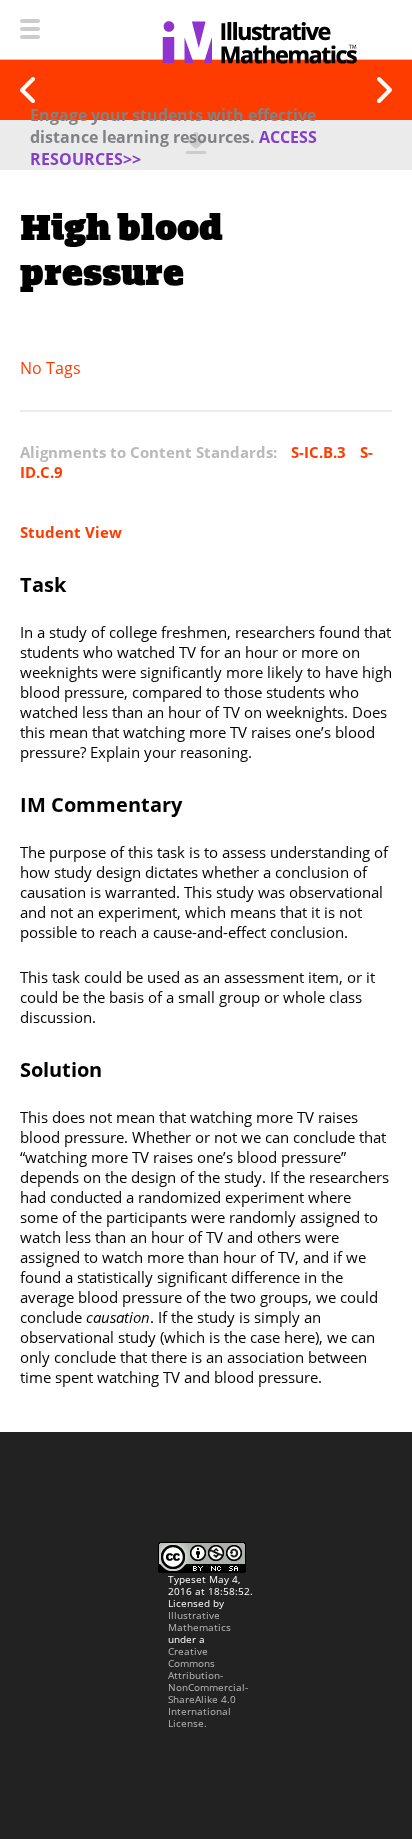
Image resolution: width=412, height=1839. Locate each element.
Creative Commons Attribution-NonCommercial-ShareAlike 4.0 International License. (208, 1687)
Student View (71, 532)
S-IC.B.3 (318, 452)
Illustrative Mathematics (199, 1621)
